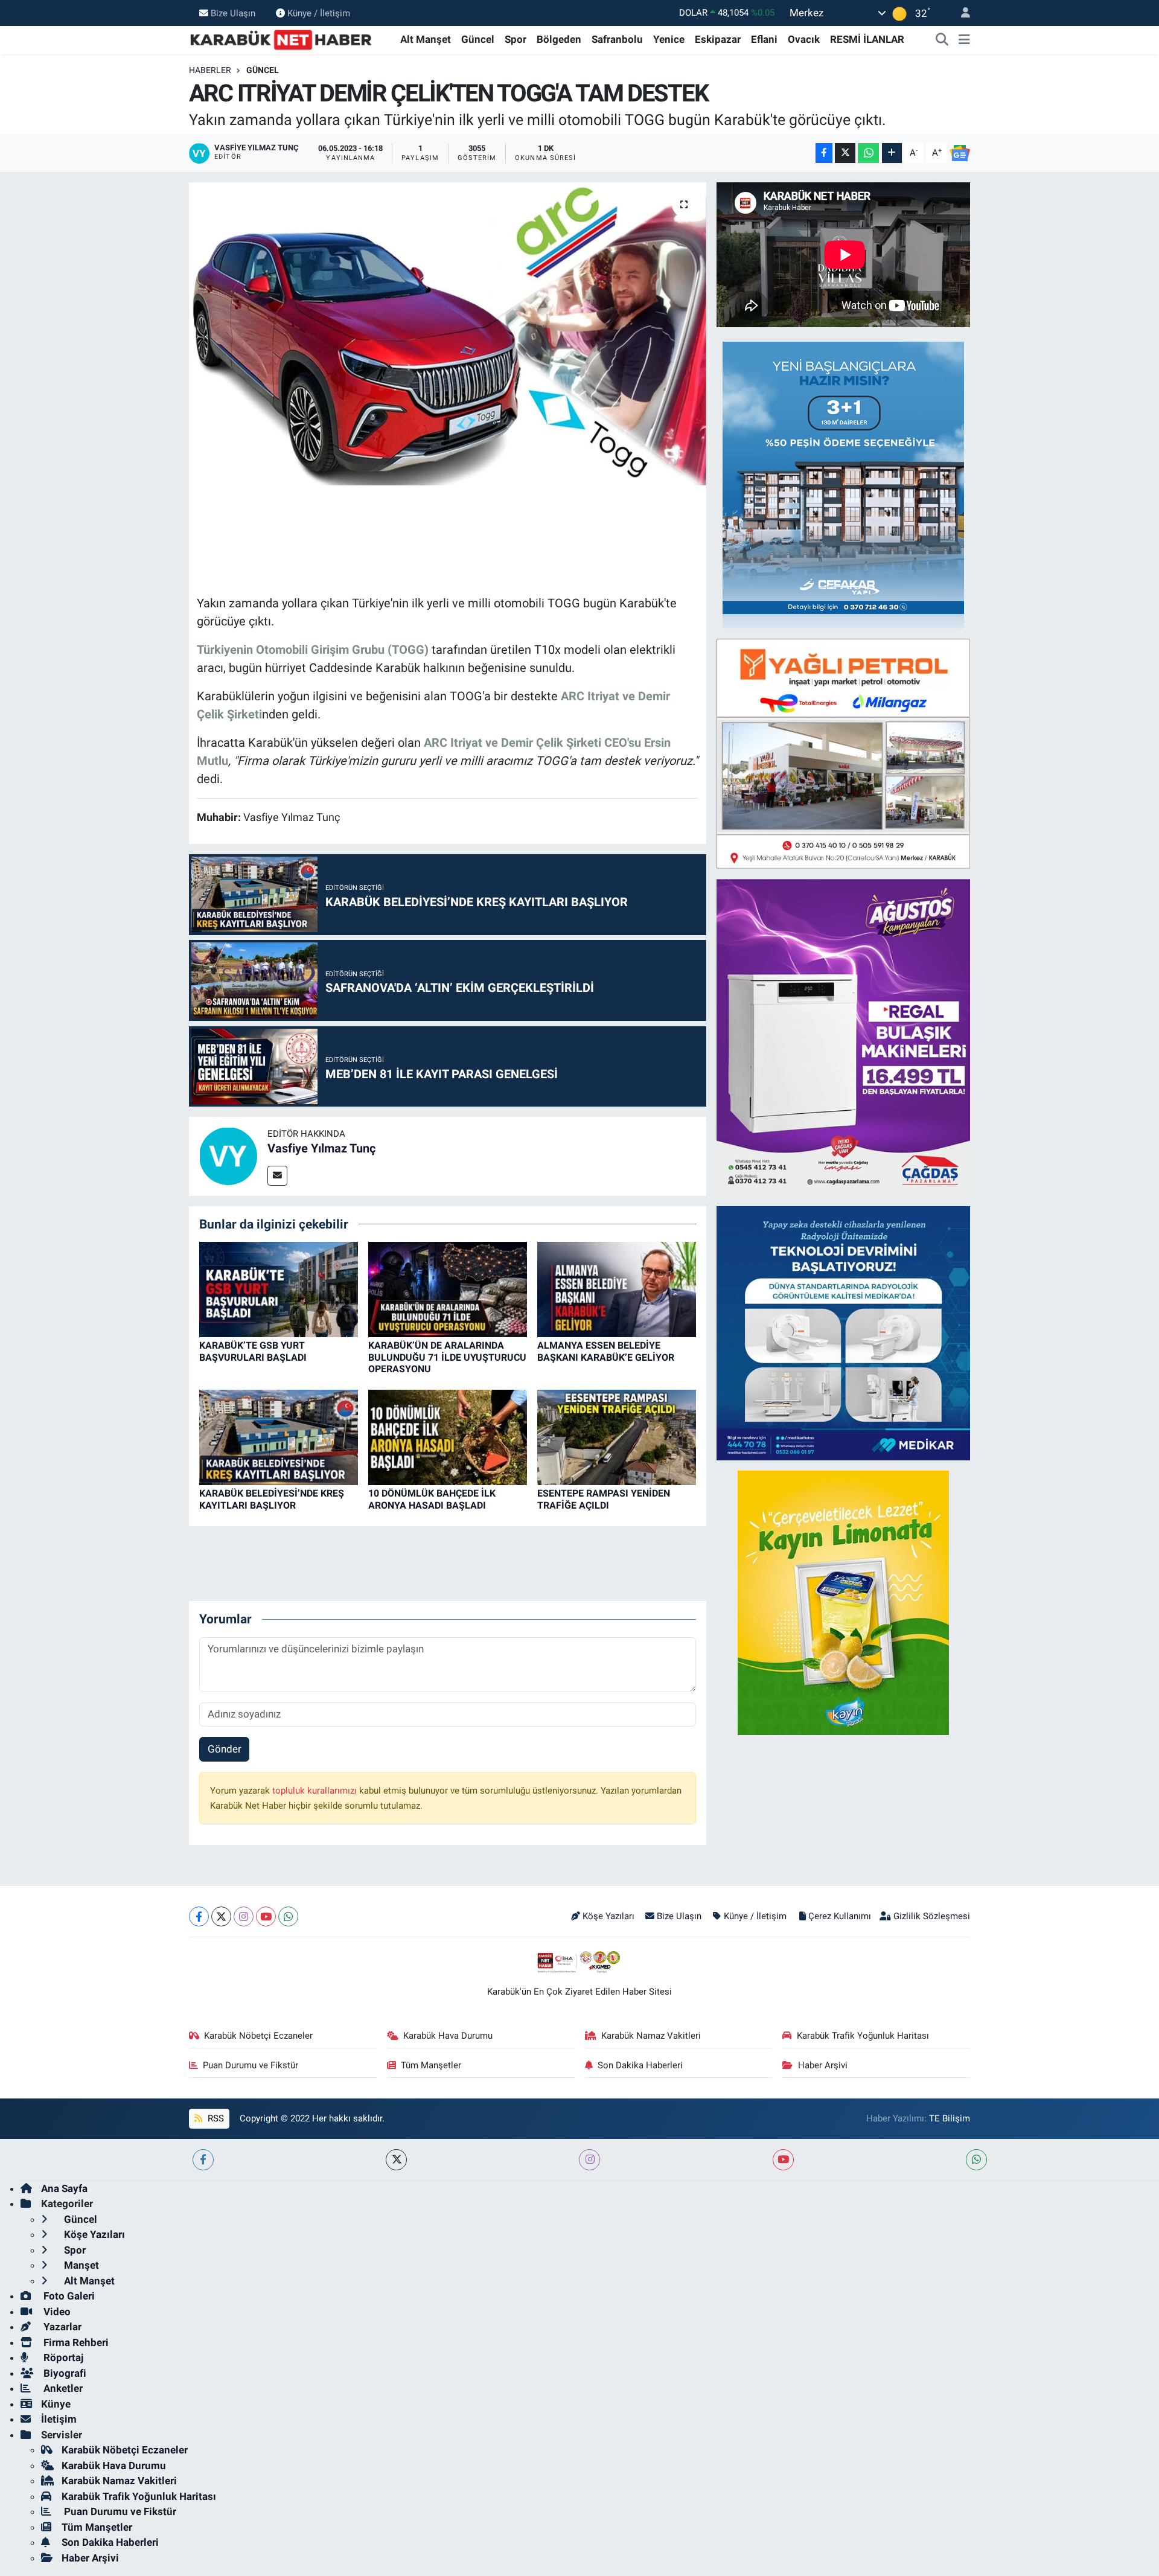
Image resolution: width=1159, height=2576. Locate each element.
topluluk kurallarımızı (316, 1791)
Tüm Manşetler (431, 2065)
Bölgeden (559, 39)
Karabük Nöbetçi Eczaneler (258, 2036)
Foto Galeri (68, 2296)
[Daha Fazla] (892, 153)
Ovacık (804, 39)
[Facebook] (199, 1916)
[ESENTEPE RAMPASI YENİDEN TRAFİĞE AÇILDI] (617, 1437)
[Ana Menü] (964, 40)
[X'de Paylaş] (845, 153)
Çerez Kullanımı (840, 1916)
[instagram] (589, 2160)
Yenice (669, 39)
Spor (516, 39)
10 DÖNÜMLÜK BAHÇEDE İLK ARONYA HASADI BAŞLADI (432, 1499)
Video (56, 2312)
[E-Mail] (277, 1176)
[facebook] (203, 2160)
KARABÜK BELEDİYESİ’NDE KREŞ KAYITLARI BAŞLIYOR (272, 1499)
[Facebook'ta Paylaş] (824, 153)
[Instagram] (244, 1916)
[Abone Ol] (960, 153)
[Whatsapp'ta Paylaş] (868, 153)
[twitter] (396, 2160)
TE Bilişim (950, 2118)
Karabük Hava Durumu (448, 2036)
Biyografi (64, 2373)
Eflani (764, 39)
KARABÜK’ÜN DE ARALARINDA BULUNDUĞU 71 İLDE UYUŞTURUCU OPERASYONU (447, 1357)
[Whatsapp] (288, 1916)
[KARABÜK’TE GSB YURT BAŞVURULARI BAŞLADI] (279, 1289)
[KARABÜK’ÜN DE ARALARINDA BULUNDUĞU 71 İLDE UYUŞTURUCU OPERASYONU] (448, 1289)
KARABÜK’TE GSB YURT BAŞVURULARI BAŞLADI (253, 1351)
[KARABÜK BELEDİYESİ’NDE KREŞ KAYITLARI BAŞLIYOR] (279, 1437)
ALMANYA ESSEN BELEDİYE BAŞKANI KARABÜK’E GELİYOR (606, 1351)
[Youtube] (266, 1916)
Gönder (225, 1749)
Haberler (210, 70)
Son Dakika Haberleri (640, 2065)
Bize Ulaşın (233, 13)
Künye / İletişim (319, 13)
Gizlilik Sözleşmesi (932, 1916)
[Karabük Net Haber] (281, 39)
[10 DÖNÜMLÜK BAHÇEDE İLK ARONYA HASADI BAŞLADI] (448, 1437)
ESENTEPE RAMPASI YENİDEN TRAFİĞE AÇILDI (604, 1499)
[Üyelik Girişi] (960, 13)
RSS (215, 2118)
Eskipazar (718, 39)
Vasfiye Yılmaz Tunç (321, 1148)
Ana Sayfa (64, 2188)
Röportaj (62, 2357)
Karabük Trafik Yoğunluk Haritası (863, 2036)
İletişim (59, 2419)
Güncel (478, 39)
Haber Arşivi (823, 2065)
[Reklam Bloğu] (843, 484)
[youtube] (783, 2160)
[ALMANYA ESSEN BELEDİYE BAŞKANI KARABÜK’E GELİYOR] (617, 1289)
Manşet (80, 2265)
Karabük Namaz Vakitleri (651, 2036)
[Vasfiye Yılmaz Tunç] (228, 1155)
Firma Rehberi (75, 2342)
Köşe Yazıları (608, 1916)
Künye (56, 2404)
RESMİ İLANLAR (867, 39)
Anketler (62, 2388)
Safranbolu (617, 39)
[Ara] (942, 40)
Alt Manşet (426, 39)
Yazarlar (61, 2327)
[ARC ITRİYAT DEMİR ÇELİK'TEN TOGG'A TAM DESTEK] (448, 334)
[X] (221, 1916)
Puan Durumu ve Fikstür (251, 2065)
